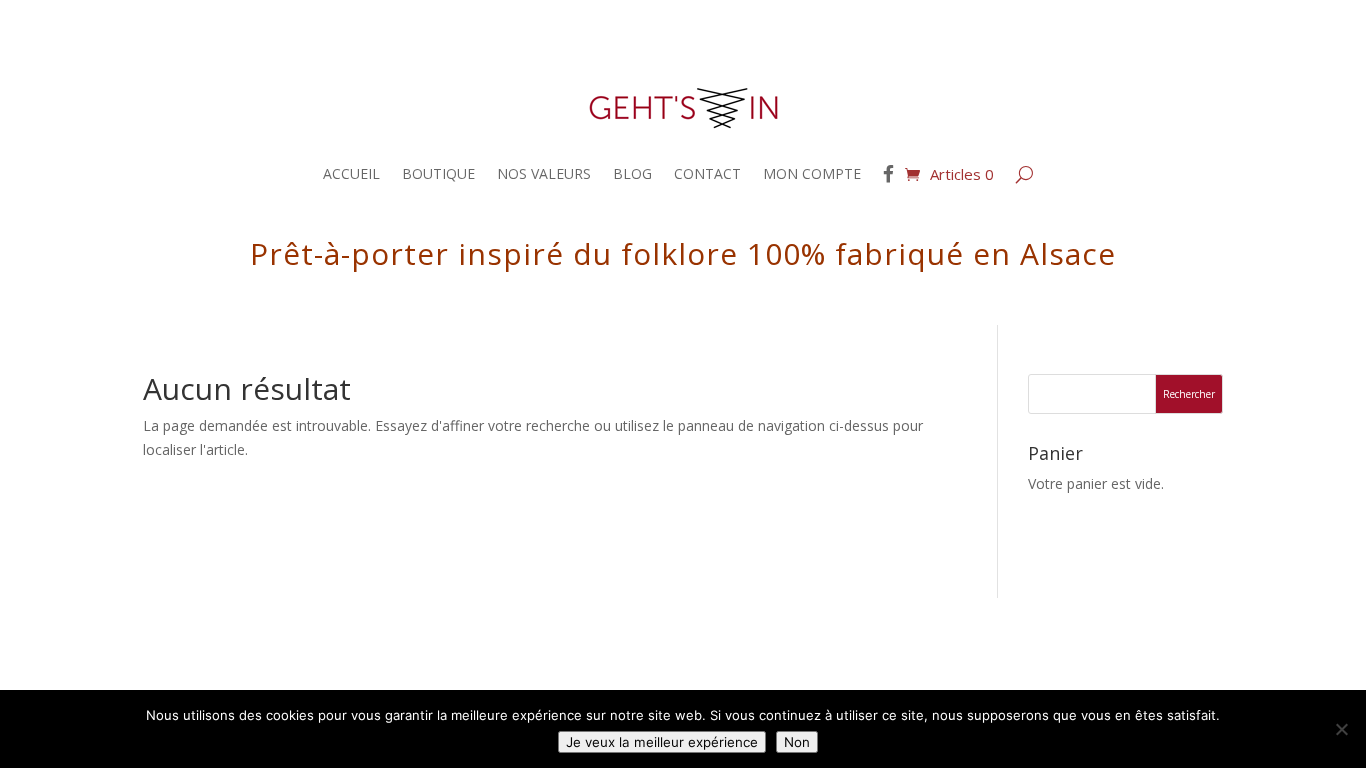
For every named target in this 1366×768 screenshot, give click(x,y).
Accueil (351, 173)
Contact (707, 173)
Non (797, 742)
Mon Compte (812, 173)
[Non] (1341, 729)
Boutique (438, 173)
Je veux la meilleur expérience (662, 742)
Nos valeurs (544, 173)
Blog (632, 173)
